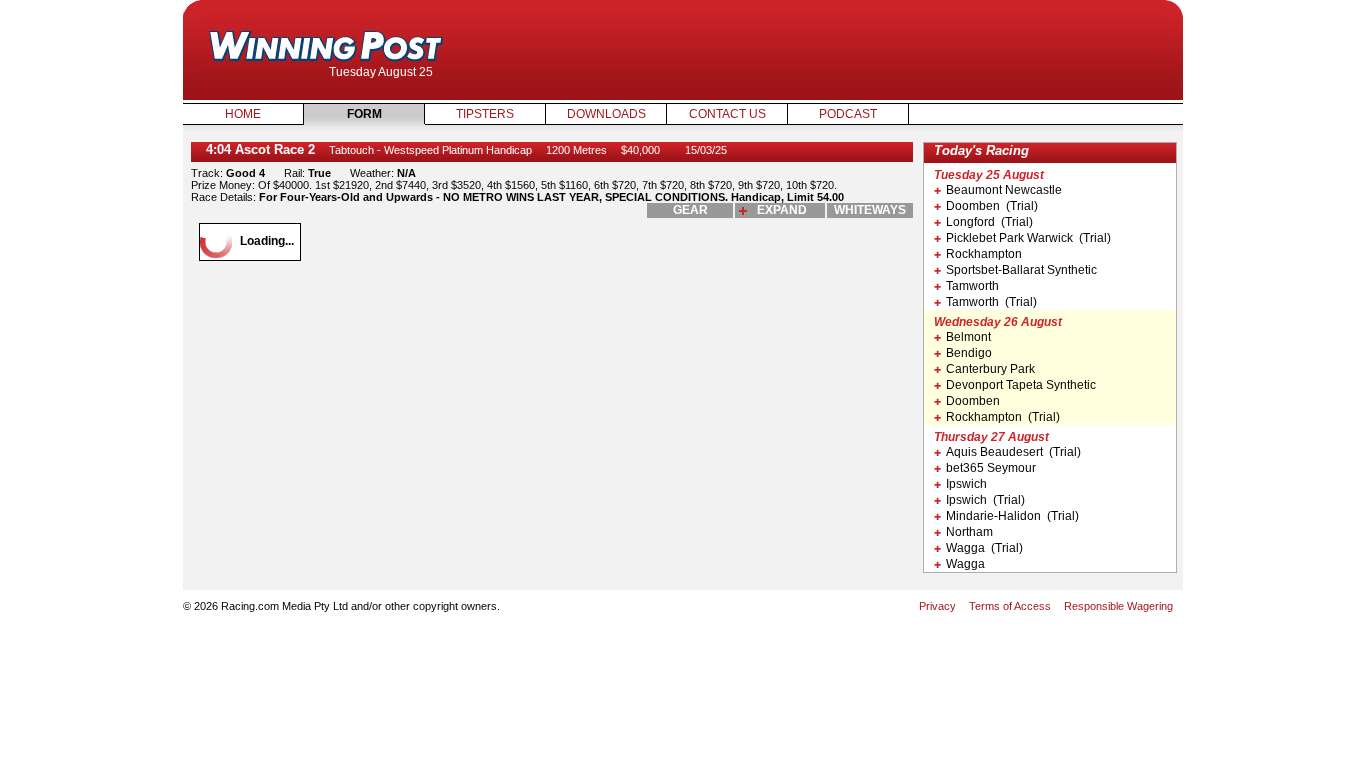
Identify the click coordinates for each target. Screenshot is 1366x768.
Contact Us (727, 114)
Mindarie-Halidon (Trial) (1012, 516)
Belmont (968, 337)
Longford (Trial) (989, 222)
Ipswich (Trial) (985, 500)
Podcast (848, 114)
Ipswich (966, 484)
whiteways (870, 210)
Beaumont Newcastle (1004, 190)
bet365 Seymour (991, 468)
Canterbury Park (990, 369)
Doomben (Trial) (992, 206)
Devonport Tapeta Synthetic (1021, 385)
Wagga (965, 564)
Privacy (937, 606)
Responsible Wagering (1118, 606)
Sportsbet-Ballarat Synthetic (1021, 270)
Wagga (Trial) (984, 548)
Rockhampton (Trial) (1003, 417)
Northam (969, 532)
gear (690, 210)
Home (243, 114)
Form (364, 114)
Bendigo (969, 353)
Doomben (973, 401)
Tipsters (485, 114)
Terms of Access (1010, 606)
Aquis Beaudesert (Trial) (1013, 452)
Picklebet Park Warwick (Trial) (1028, 238)
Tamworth (972, 286)
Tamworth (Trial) (991, 302)
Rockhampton (984, 254)
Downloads (606, 114)
